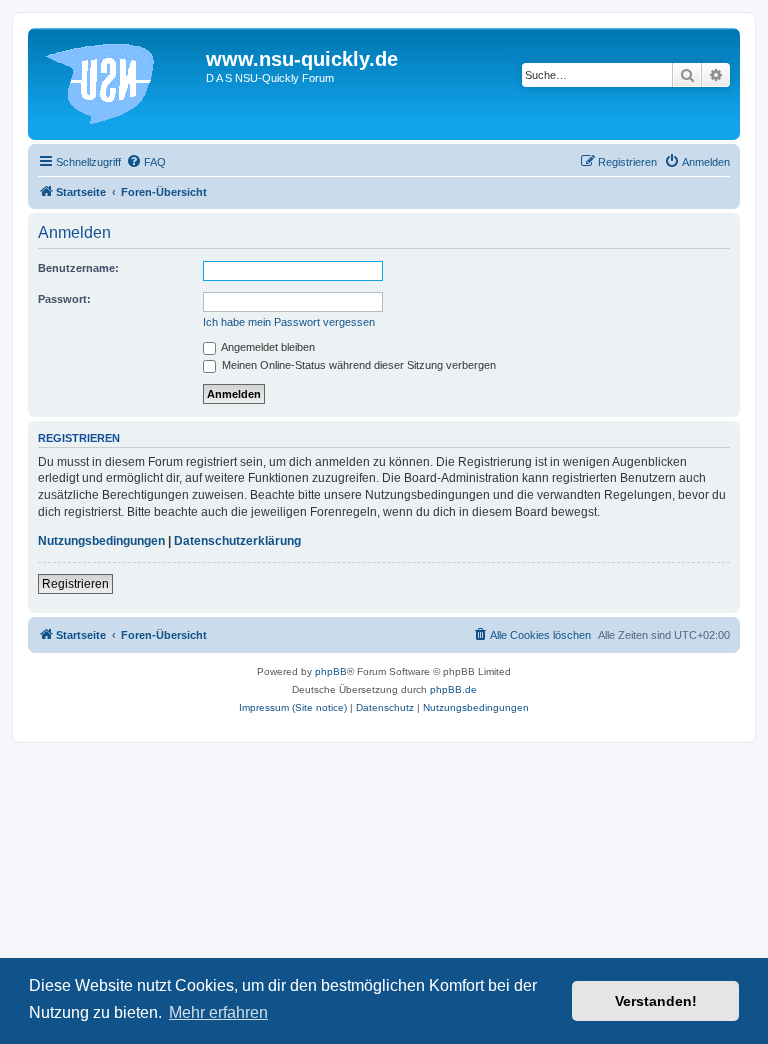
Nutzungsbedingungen (101, 541)
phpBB (331, 671)
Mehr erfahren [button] (218, 1012)
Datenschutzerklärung (237, 541)
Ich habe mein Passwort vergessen (289, 322)
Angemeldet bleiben (267, 347)
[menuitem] (146, 162)
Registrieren (75, 584)
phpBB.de (453, 689)
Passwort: (64, 299)
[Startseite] (119, 84)
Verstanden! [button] (656, 1001)
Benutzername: (78, 268)
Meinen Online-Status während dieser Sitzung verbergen (357, 365)
